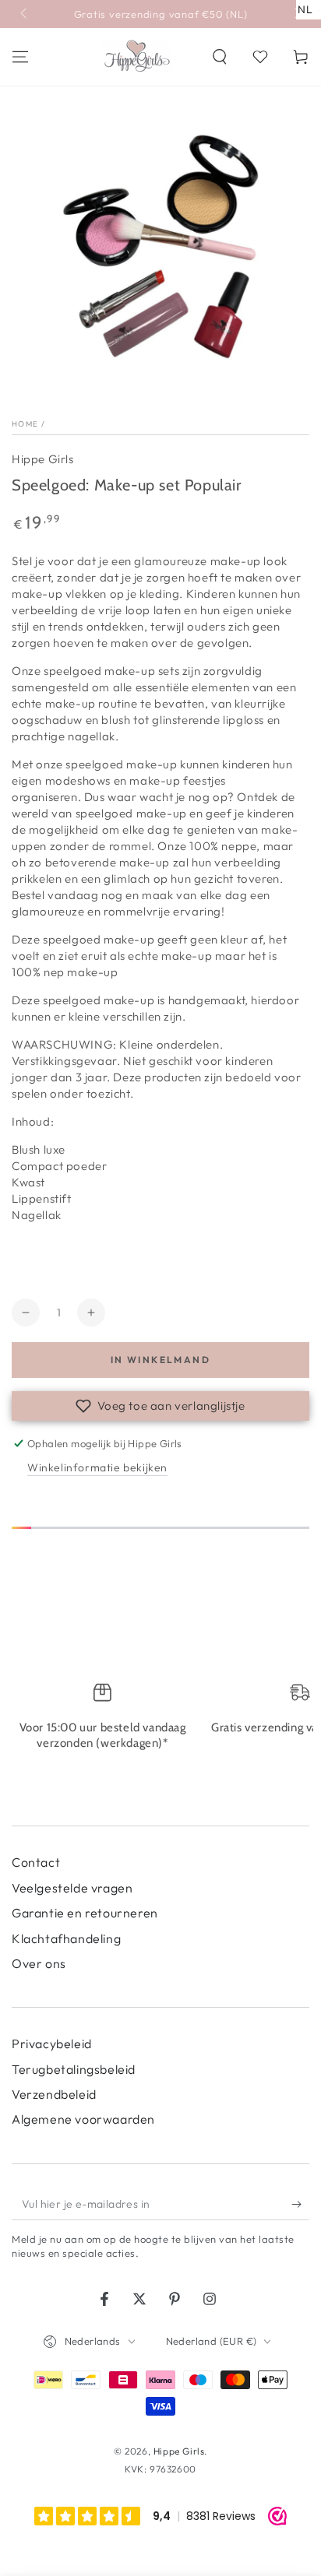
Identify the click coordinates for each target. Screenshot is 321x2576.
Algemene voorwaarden (83, 2119)
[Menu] (20, 57)
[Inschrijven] (300, 2205)
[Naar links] (25, 14)
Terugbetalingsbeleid (74, 2069)
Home (25, 424)
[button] (220, 57)
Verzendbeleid (54, 2094)
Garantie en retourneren (85, 1913)
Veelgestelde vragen (72, 1888)
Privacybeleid (52, 2044)
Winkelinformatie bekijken (97, 1467)
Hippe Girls (43, 459)
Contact (36, 1862)
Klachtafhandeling (66, 1938)
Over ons (39, 1963)
